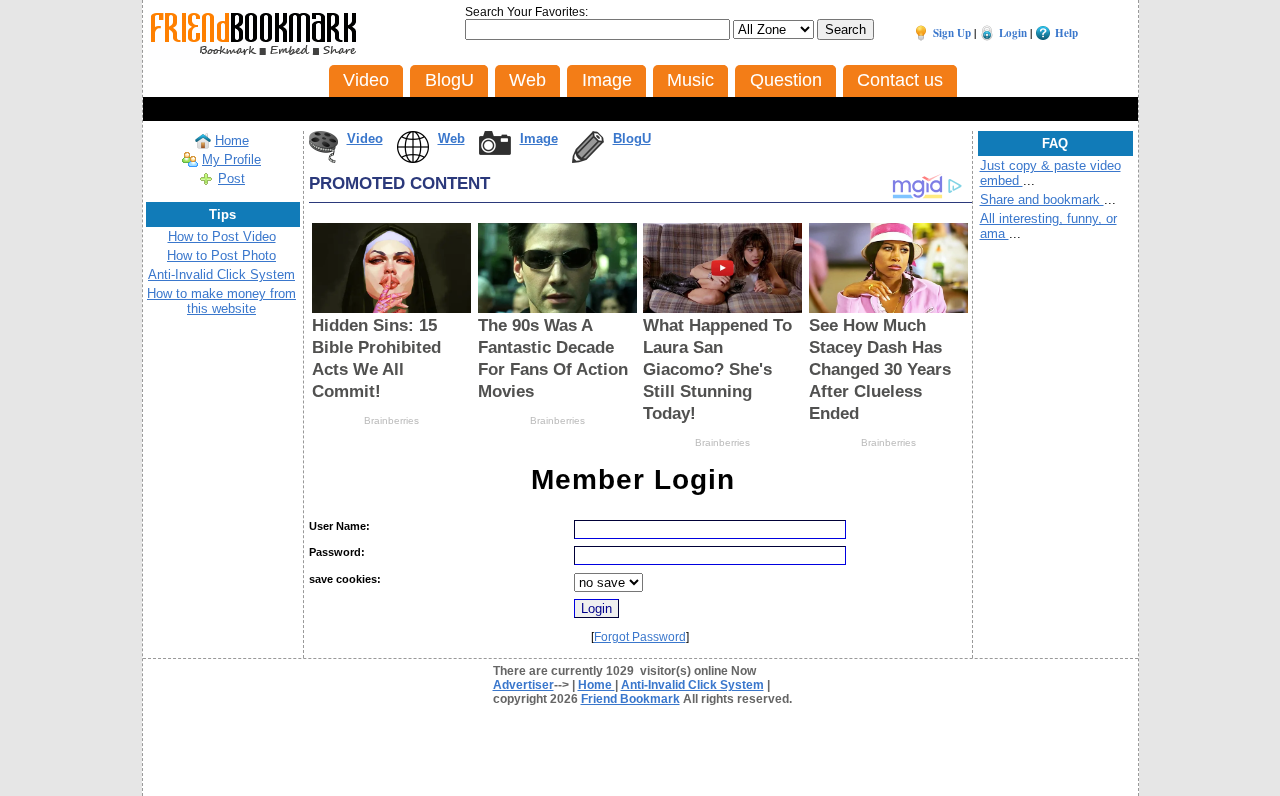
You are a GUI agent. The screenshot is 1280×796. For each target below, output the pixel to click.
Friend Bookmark (630, 699)
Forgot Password (640, 637)
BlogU (632, 138)
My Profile (231, 159)
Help (1066, 33)
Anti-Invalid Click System (221, 274)
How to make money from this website (221, 301)
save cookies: (345, 579)
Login (1013, 33)
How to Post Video (222, 236)
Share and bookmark (1042, 199)
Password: (337, 552)
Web (451, 138)
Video (365, 138)
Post (231, 178)
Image (539, 138)
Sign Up (952, 33)
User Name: (339, 526)
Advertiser (523, 685)
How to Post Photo (221, 255)
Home (232, 140)
